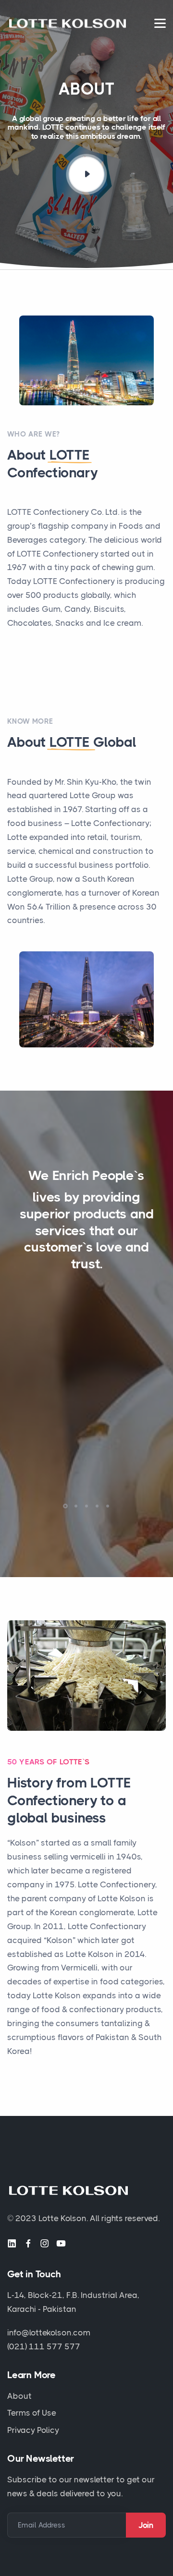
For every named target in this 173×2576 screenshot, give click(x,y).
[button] (65, 1506)
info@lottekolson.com (49, 2333)
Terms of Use (32, 2413)
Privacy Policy (33, 2430)
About (19, 2396)
